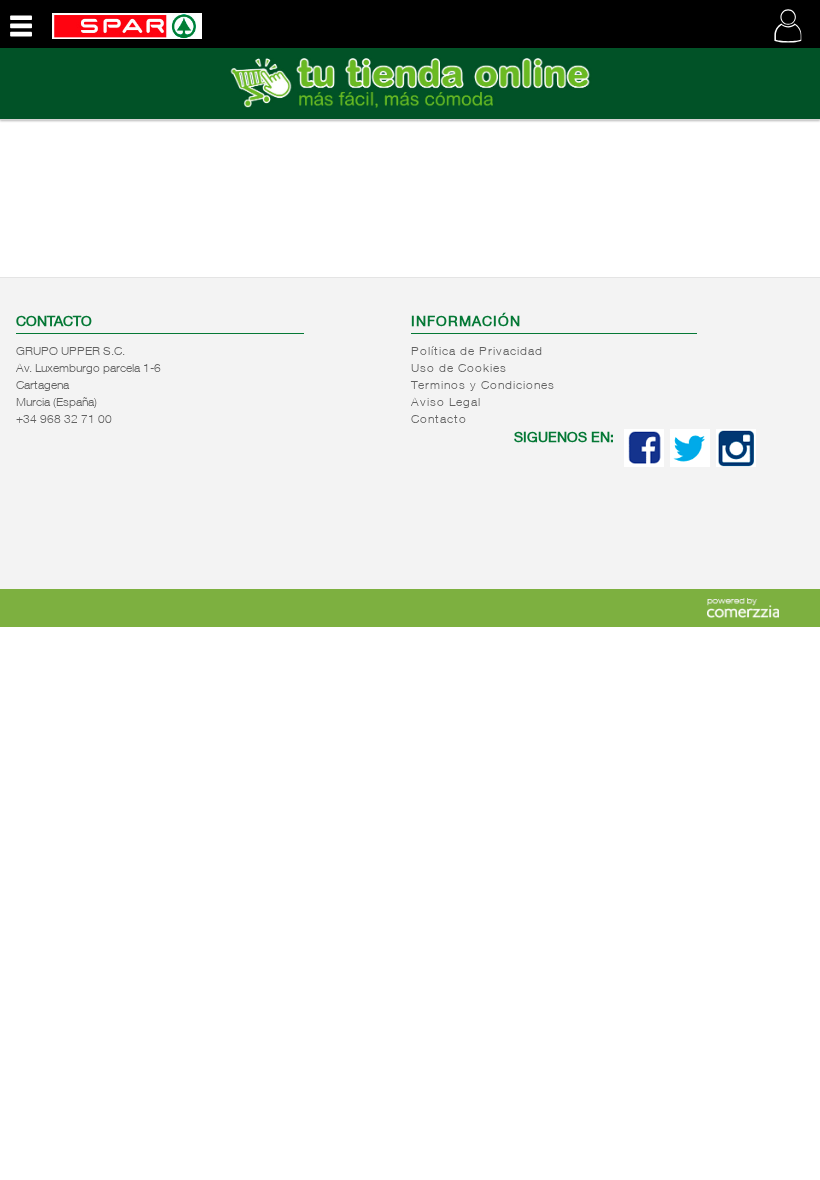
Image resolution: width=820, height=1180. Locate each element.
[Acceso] (410, 115)
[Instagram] (736, 463)
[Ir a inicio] (127, 23)
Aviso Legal (446, 403)
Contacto (439, 420)
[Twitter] (690, 463)
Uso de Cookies (459, 369)
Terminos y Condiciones (483, 386)
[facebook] (644, 463)
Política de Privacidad (477, 352)
